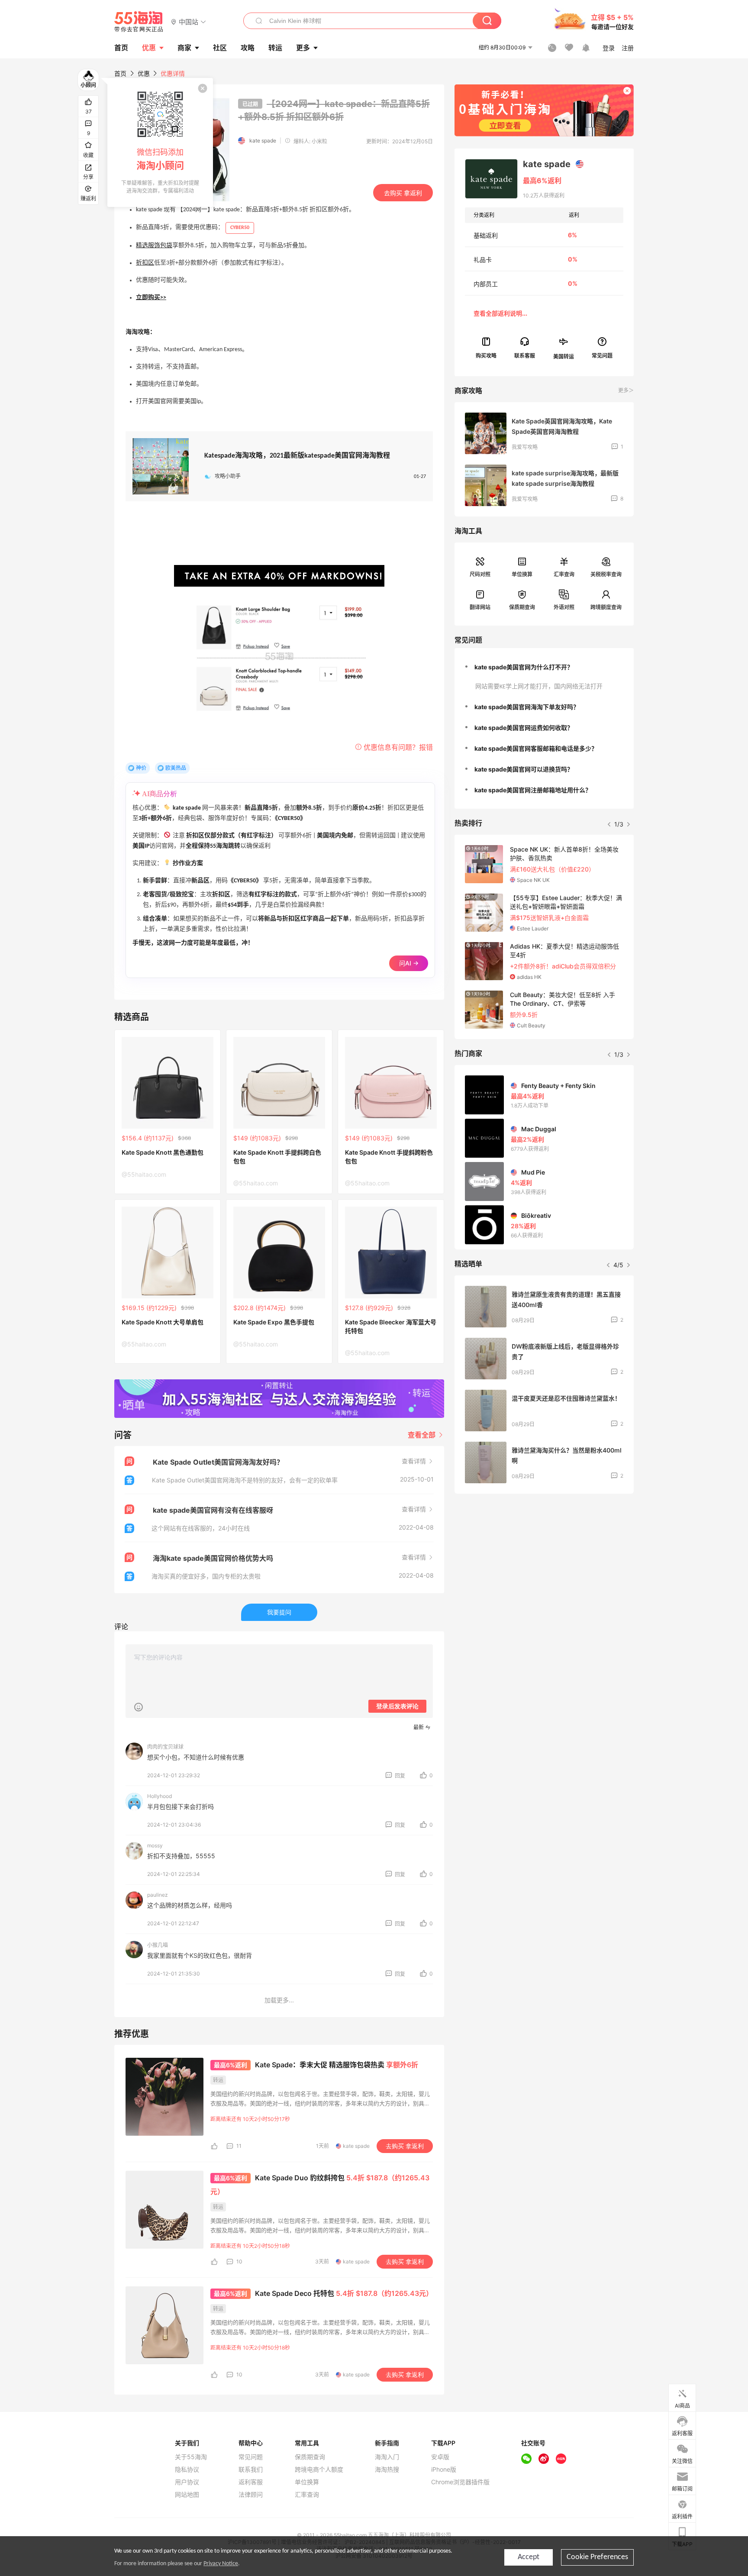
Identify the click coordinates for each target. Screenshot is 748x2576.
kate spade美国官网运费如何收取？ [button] (524, 728)
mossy (155, 1845)
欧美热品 (176, 768)
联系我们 (251, 2469)
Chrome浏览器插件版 (460, 2482)
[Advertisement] (544, 1565)
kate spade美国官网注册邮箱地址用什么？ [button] (533, 790)
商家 (184, 48)
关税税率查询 (606, 574)
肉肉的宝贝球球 (165, 1747)
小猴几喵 (158, 1945)
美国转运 (564, 356)
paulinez (158, 1895)
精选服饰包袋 (154, 246)
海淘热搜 (387, 2469)
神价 (141, 768)
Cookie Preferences (597, 2557)
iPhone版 (444, 2469)
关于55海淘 (191, 2457)
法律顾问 (251, 2495)
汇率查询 (564, 574)
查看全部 (422, 1435)
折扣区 (145, 263)
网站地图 (187, 2495)
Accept (529, 2557)
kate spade (263, 140)
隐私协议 (187, 2469)
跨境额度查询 (606, 607)
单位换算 (522, 574)
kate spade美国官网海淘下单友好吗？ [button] (527, 707)
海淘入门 (387, 2457)
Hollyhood (160, 1796)
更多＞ (626, 390)
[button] (189, 21)
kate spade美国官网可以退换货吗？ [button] (524, 769)
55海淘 (139, 22)
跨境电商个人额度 (319, 2469)
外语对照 (564, 607)
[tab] (544, 667)
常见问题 (251, 2457)
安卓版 (440, 2457)
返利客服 (251, 2482)
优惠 (149, 48)
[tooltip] (160, 142)
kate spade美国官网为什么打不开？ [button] (524, 667)
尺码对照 (480, 574)
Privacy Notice (221, 2564)
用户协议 (187, 2482)
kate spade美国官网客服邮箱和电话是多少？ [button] (536, 748)
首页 (120, 73)
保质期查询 (522, 607)
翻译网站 (480, 607)
